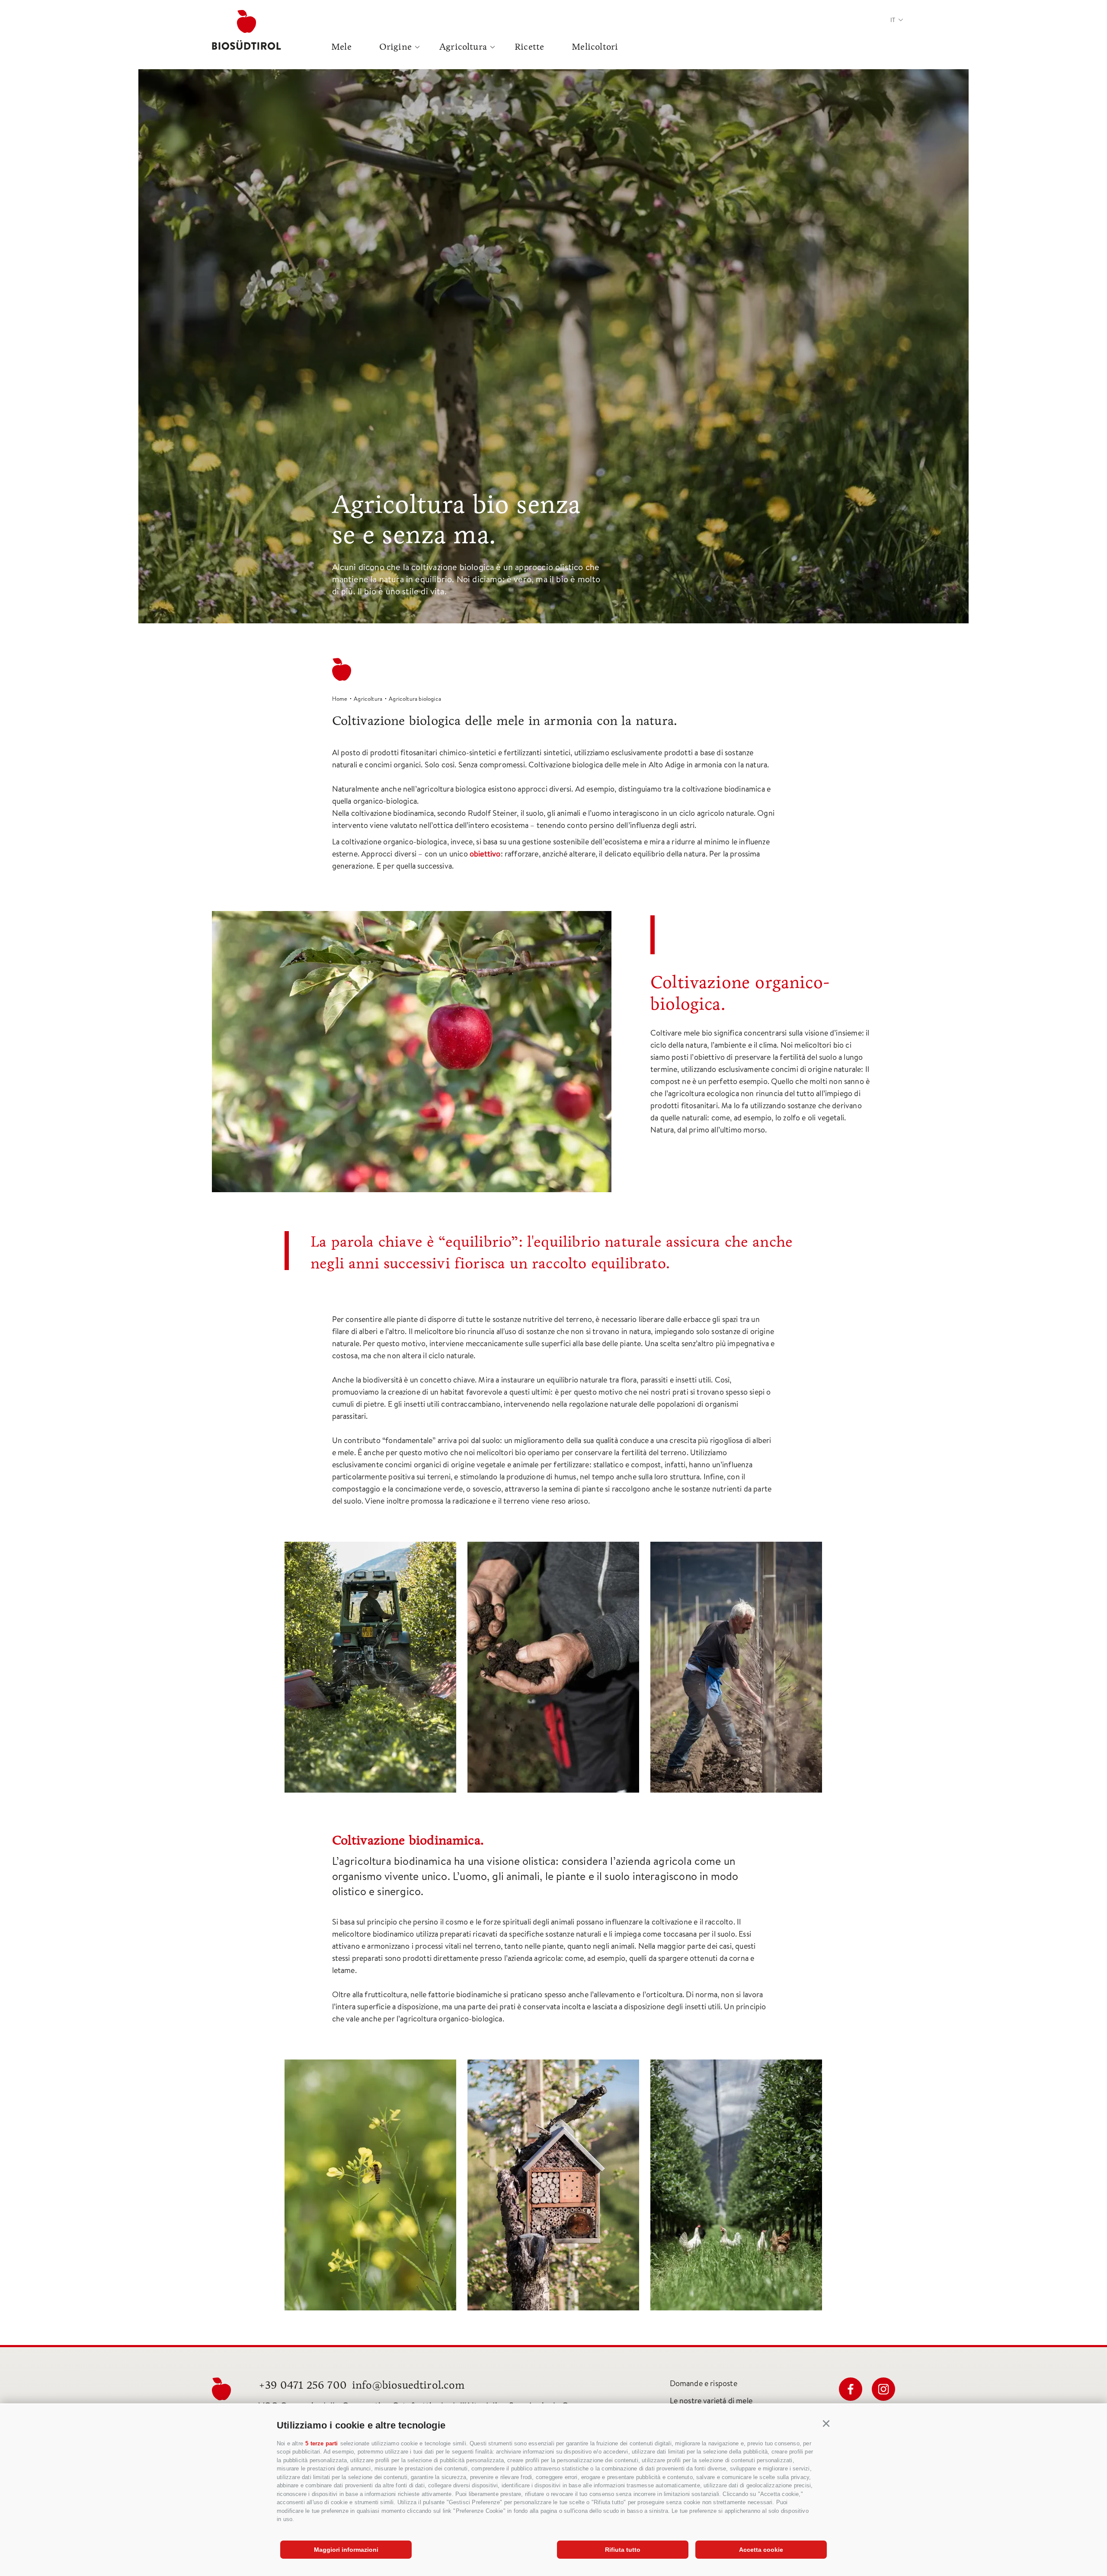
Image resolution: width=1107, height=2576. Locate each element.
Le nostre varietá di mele (711, 2401)
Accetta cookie (761, 2550)
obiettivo (485, 854)
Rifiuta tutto (623, 2550)
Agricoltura (463, 47)
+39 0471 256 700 (303, 2385)
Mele (341, 47)
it (893, 20)
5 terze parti (322, 2443)
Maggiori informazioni (346, 2550)
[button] (826, 2424)
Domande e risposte (704, 2383)
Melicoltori (595, 47)
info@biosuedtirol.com (408, 2385)
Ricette (529, 47)
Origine (395, 47)
